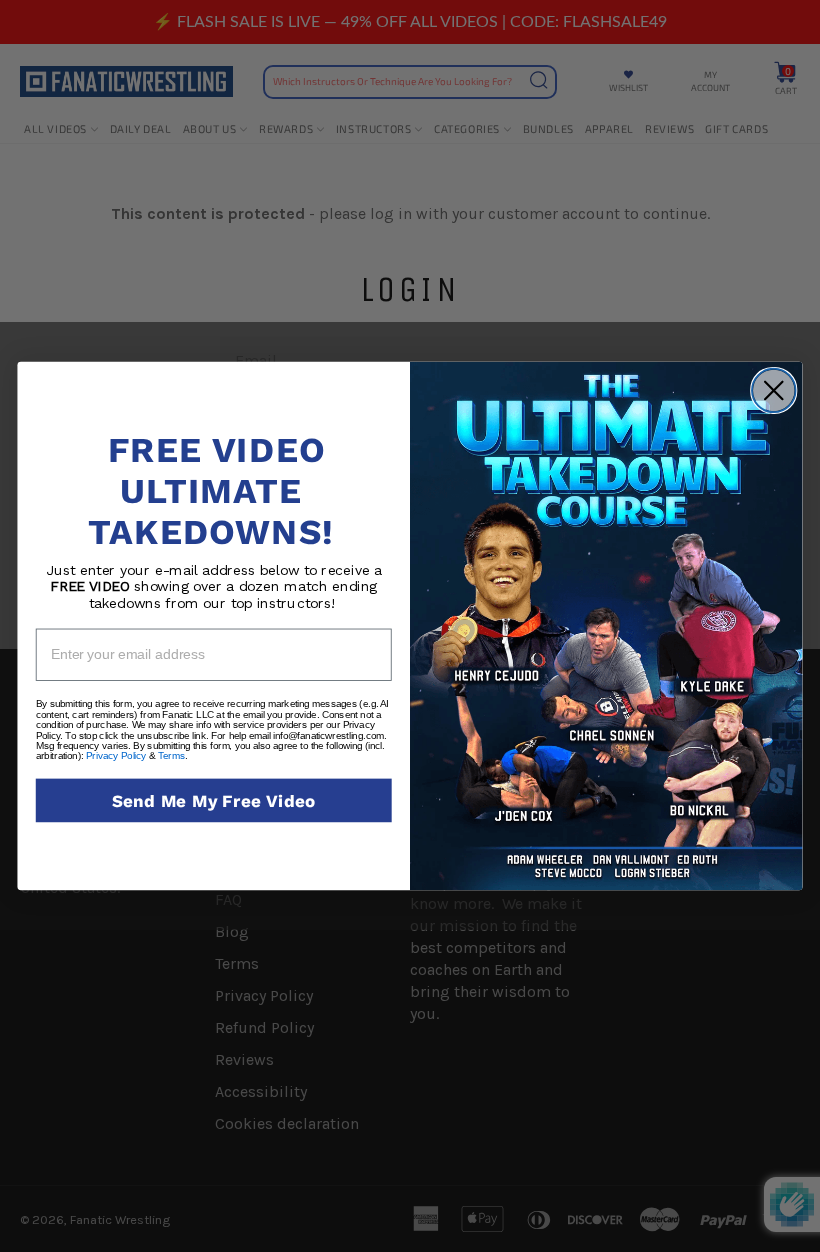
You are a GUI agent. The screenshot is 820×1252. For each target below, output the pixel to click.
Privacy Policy (116, 756)
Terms (171, 756)
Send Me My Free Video (214, 800)
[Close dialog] (774, 391)
